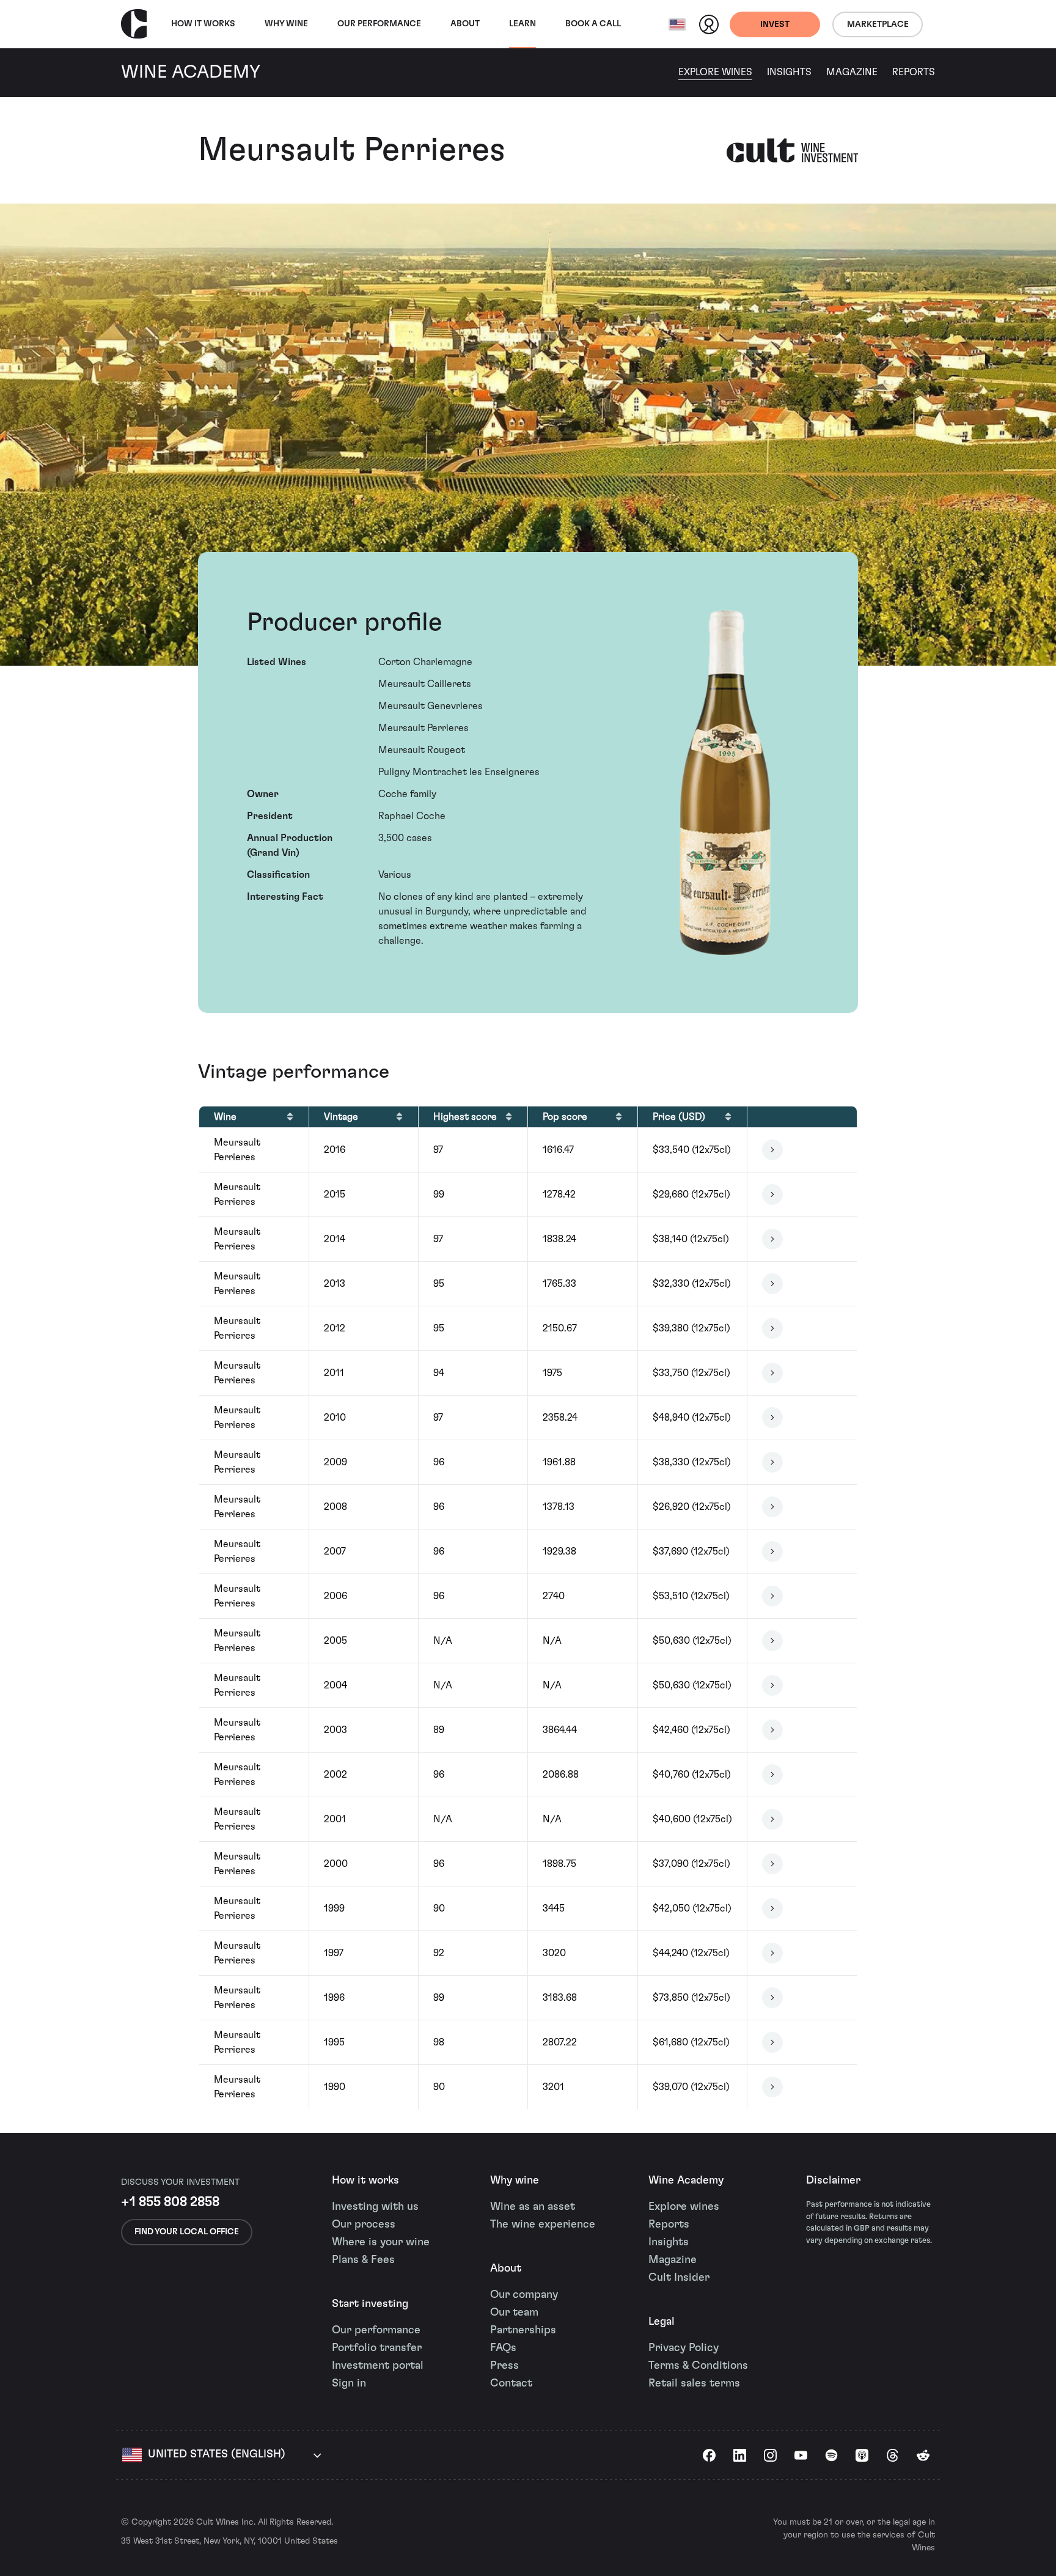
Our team (514, 2313)
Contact (511, 2383)
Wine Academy (686, 2180)
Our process (364, 2225)
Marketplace (878, 24)
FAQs (503, 2348)
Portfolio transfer (377, 2348)
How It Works (203, 24)
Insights (789, 72)
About (465, 24)
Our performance (376, 2330)
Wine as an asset (533, 2207)
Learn (522, 24)
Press (504, 2366)
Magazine (852, 72)
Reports (914, 72)
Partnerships (523, 2330)
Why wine (286, 24)
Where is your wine (381, 2242)
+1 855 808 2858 (170, 2202)
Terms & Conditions (698, 2366)
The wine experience (543, 2225)
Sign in (349, 2383)
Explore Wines (715, 72)
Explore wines (684, 2207)
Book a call (593, 24)
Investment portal (378, 2366)
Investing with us (375, 2207)
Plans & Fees (363, 2260)
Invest (775, 24)
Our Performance (379, 24)
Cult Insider (679, 2278)
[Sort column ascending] (290, 1117)
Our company (524, 2295)
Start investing (370, 2304)
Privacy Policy (684, 2348)
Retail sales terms (694, 2383)
